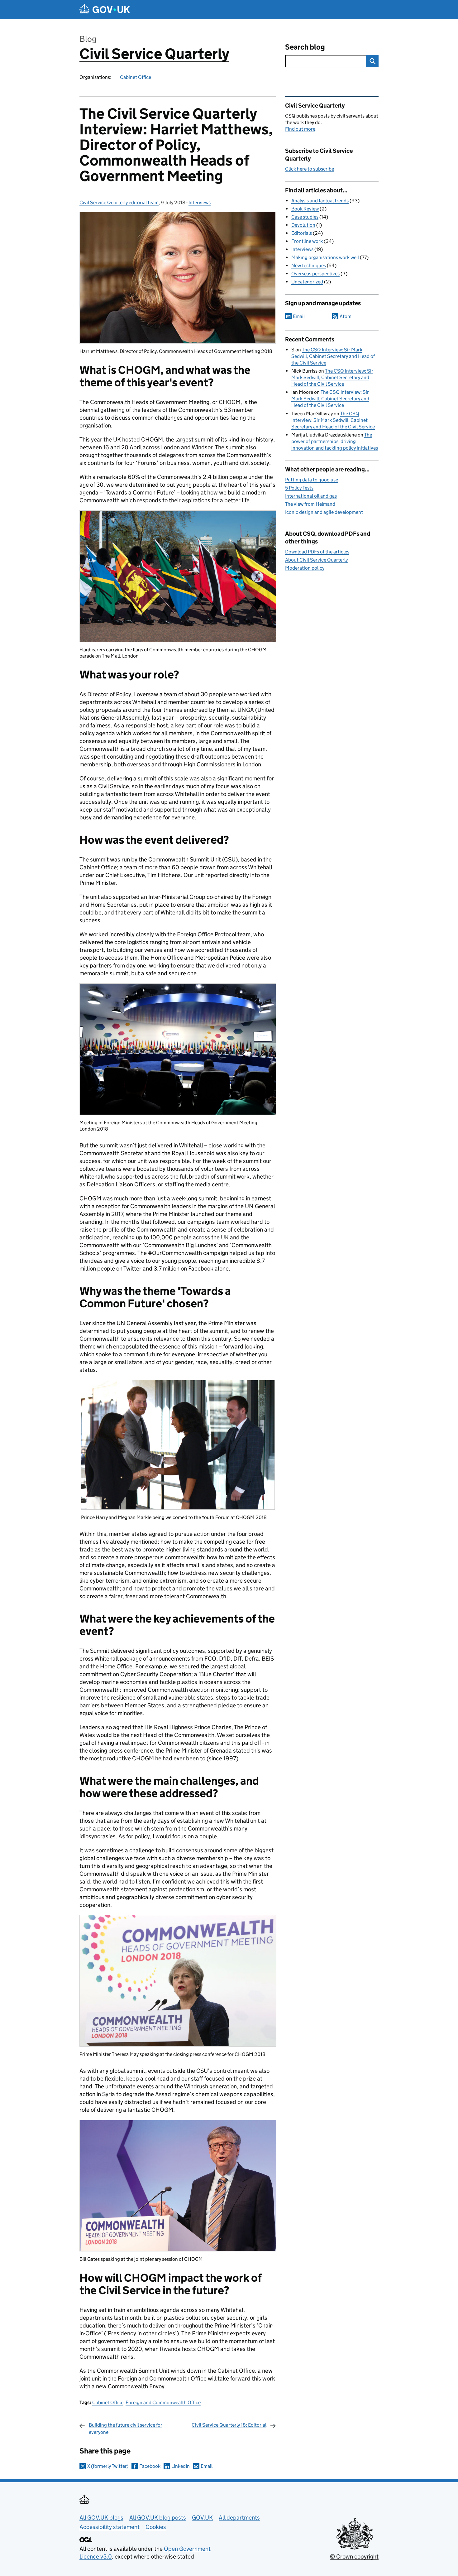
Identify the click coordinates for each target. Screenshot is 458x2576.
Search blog (305, 47)
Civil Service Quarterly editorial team (119, 203)
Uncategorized (307, 282)
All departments (239, 2518)
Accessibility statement (110, 2527)
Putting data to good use (312, 480)
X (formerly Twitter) (108, 2466)
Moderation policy (305, 568)
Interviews (200, 203)
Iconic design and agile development (324, 512)
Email (207, 2466)
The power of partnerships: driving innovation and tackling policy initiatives (335, 441)
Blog (88, 39)
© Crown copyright (354, 2557)
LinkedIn (181, 2466)
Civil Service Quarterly (154, 54)
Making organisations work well (325, 257)
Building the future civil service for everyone (126, 2428)
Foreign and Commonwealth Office (163, 2402)
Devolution (303, 225)
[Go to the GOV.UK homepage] (105, 10)
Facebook (150, 2466)
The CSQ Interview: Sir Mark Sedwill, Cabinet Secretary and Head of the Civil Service (333, 356)
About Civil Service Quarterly (316, 560)
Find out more (300, 129)
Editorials (302, 233)
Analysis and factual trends (320, 201)
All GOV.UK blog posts (158, 2518)
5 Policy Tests (299, 488)
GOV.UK (202, 2518)
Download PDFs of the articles (317, 552)
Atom (346, 316)
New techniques (309, 265)
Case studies (305, 217)
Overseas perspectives (315, 274)
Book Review (305, 209)
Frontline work (307, 241)
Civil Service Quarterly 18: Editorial (229, 2425)
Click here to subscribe (310, 169)
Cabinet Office (136, 77)
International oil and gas (311, 496)
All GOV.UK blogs (101, 2518)
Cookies (156, 2527)
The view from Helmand (310, 504)
